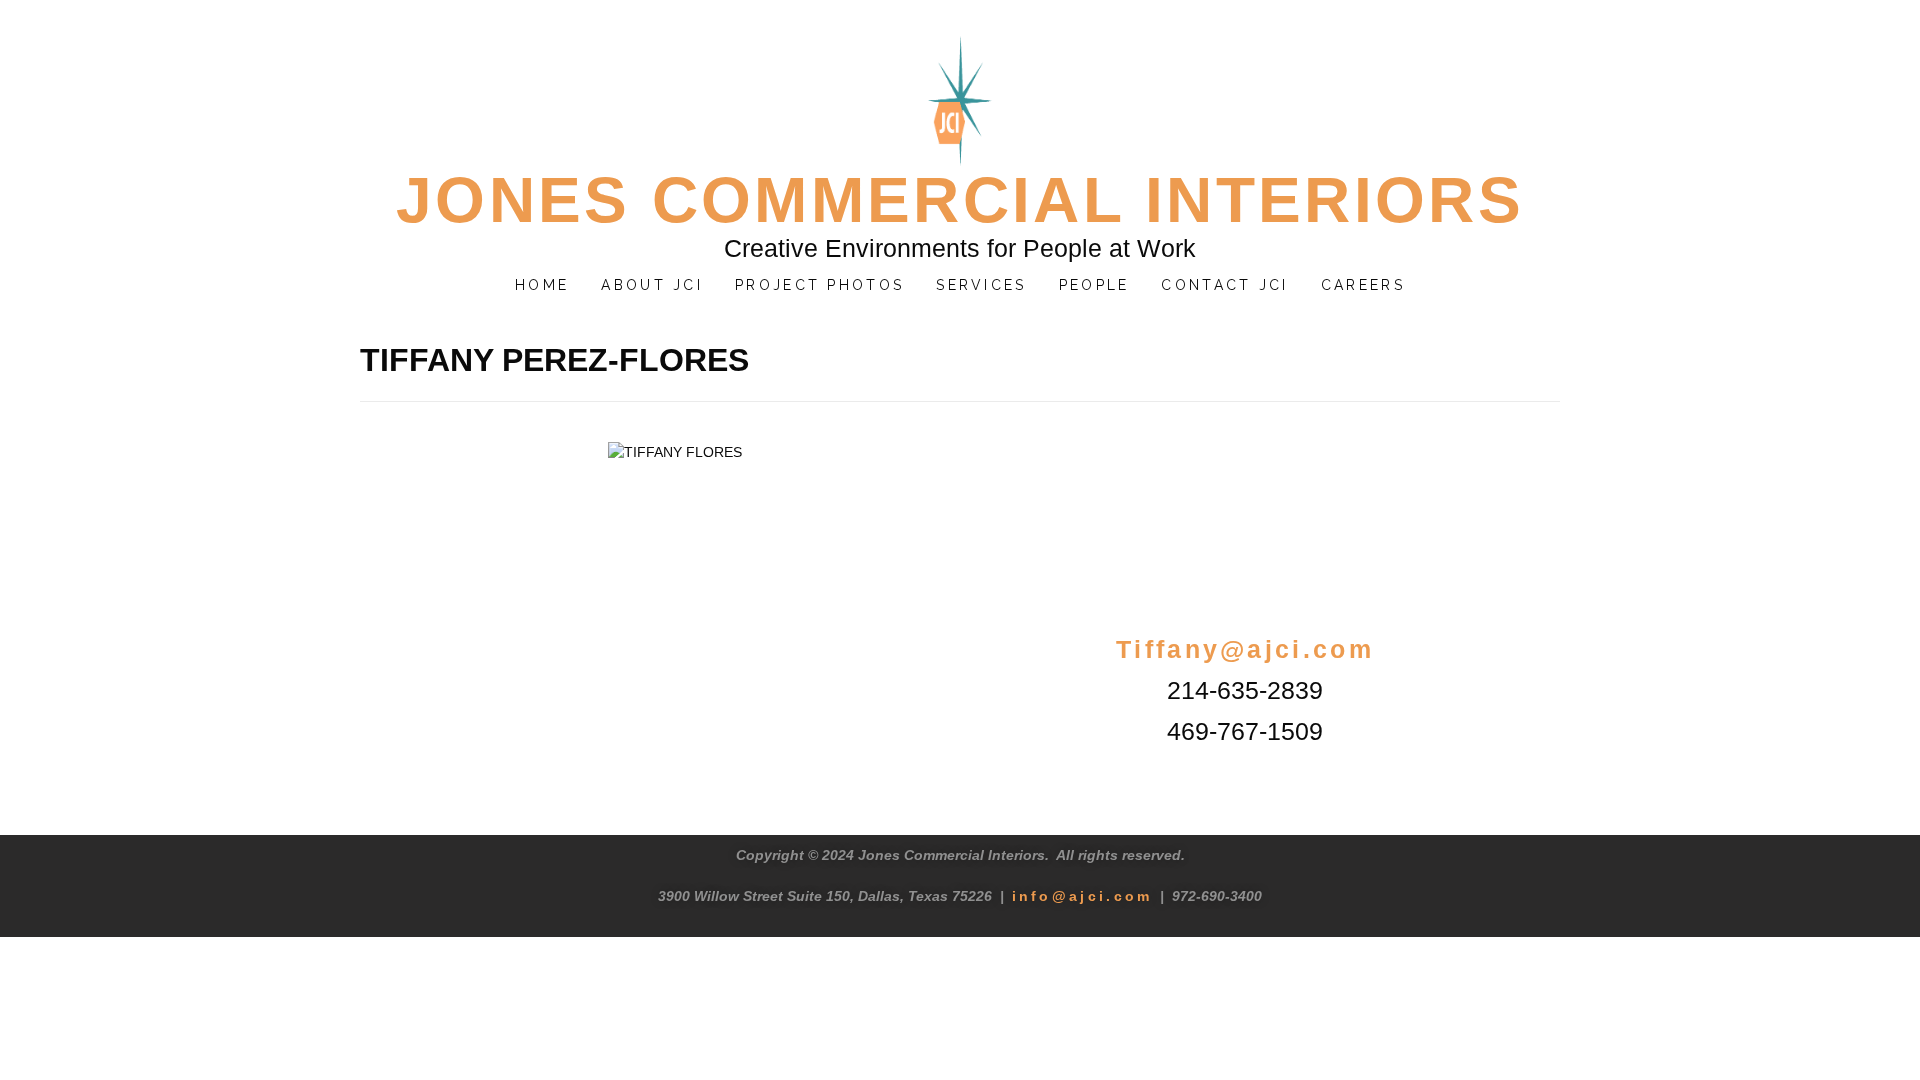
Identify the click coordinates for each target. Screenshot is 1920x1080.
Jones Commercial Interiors (960, 200)
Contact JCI (1224, 285)
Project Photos (819, 285)
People (1094, 285)
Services (981, 285)
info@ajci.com (1082, 896)
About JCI (652, 285)
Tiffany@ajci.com (1245, 649)
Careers (1363, 285)
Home (542, 285)
